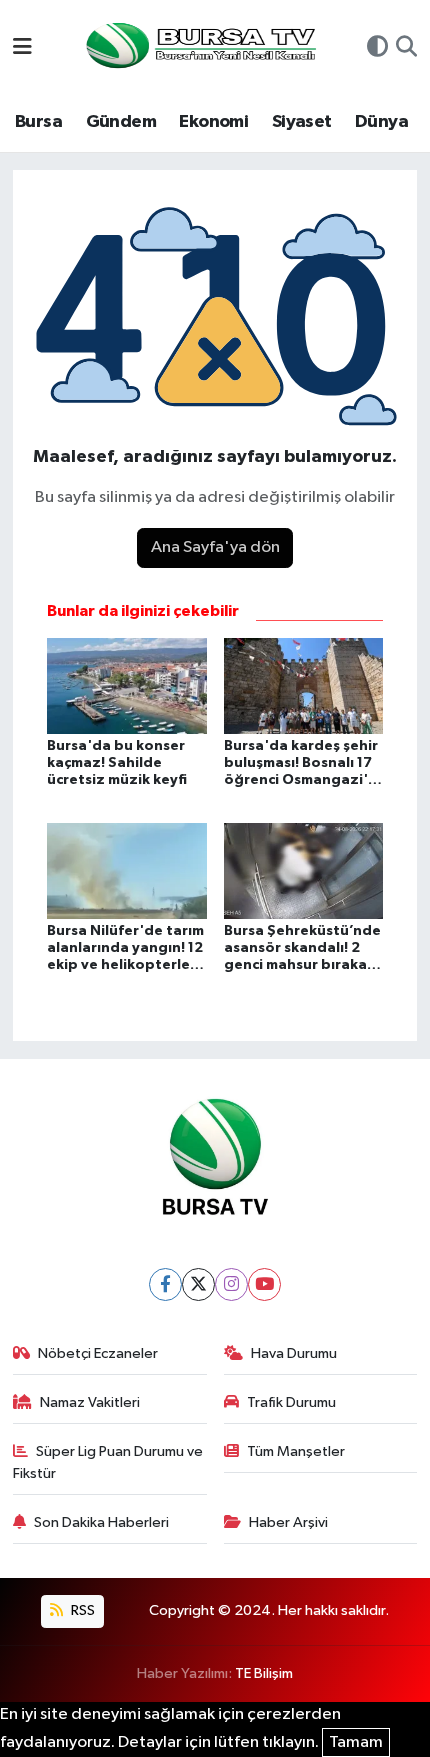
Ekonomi (213, 122)
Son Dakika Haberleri (101, 1522)
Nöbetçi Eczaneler (98, 1353)
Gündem (121, 122)
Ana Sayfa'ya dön (215, 547)
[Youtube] (264, 1284)
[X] (198, 1284)
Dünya (381, 122)
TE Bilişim (264, 1673)
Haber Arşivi (288, 1522)
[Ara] (406, 49)
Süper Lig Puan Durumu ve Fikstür (108, 1462)
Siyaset (302, 122)
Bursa (38, 122)
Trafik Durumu (291, 1402)
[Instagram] (231, 1284)
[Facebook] (165, 1284)
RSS (81, 1610)
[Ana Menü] (22, 48)
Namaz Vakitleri (90, 1402)
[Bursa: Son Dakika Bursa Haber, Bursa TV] (199, 47)
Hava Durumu (294, 1353)
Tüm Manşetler (296, 1451)
